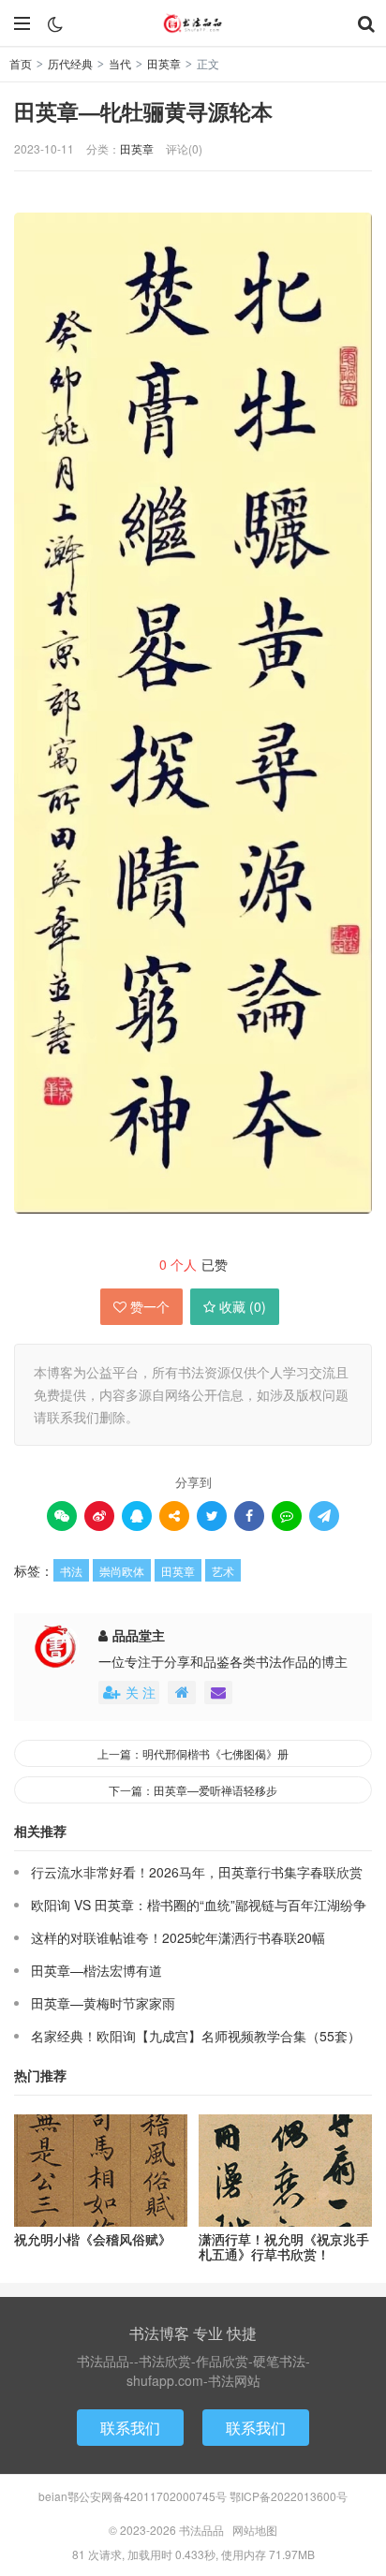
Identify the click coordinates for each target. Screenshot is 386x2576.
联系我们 (130, 2428)
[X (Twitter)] (212, 1516)
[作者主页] (182, 1693)
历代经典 (70, 63)
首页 (21, 63)
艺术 (223, 1571)
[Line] (287, 1516)
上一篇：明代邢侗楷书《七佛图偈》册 (193, 1753)
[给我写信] (218, 1693)
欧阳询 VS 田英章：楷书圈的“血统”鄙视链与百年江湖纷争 (199, 1905)
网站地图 (255, 2530)
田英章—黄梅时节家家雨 (103, 2003)
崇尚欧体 (122, 1571)
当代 (120, 63)
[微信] (62, 1516)
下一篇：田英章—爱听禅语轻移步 (193, 1790)
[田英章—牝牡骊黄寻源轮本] (193, 714)
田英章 (164, 63)
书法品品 (193, 23)
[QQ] (137, 1516)
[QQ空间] (174, 1516)
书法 (71, 1571)
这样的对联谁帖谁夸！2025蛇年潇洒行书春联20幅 (178, 1937)
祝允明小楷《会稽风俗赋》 (93, 2239)
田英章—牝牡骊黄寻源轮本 (143, 111)
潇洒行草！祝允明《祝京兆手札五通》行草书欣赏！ (284, 2247)
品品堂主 (139, 1635)
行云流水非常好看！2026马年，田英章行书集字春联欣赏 (197, 1872)
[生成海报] (324, 1516)
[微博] (99, 1516)
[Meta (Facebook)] (249, 1516)
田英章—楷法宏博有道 (96, 1970)
